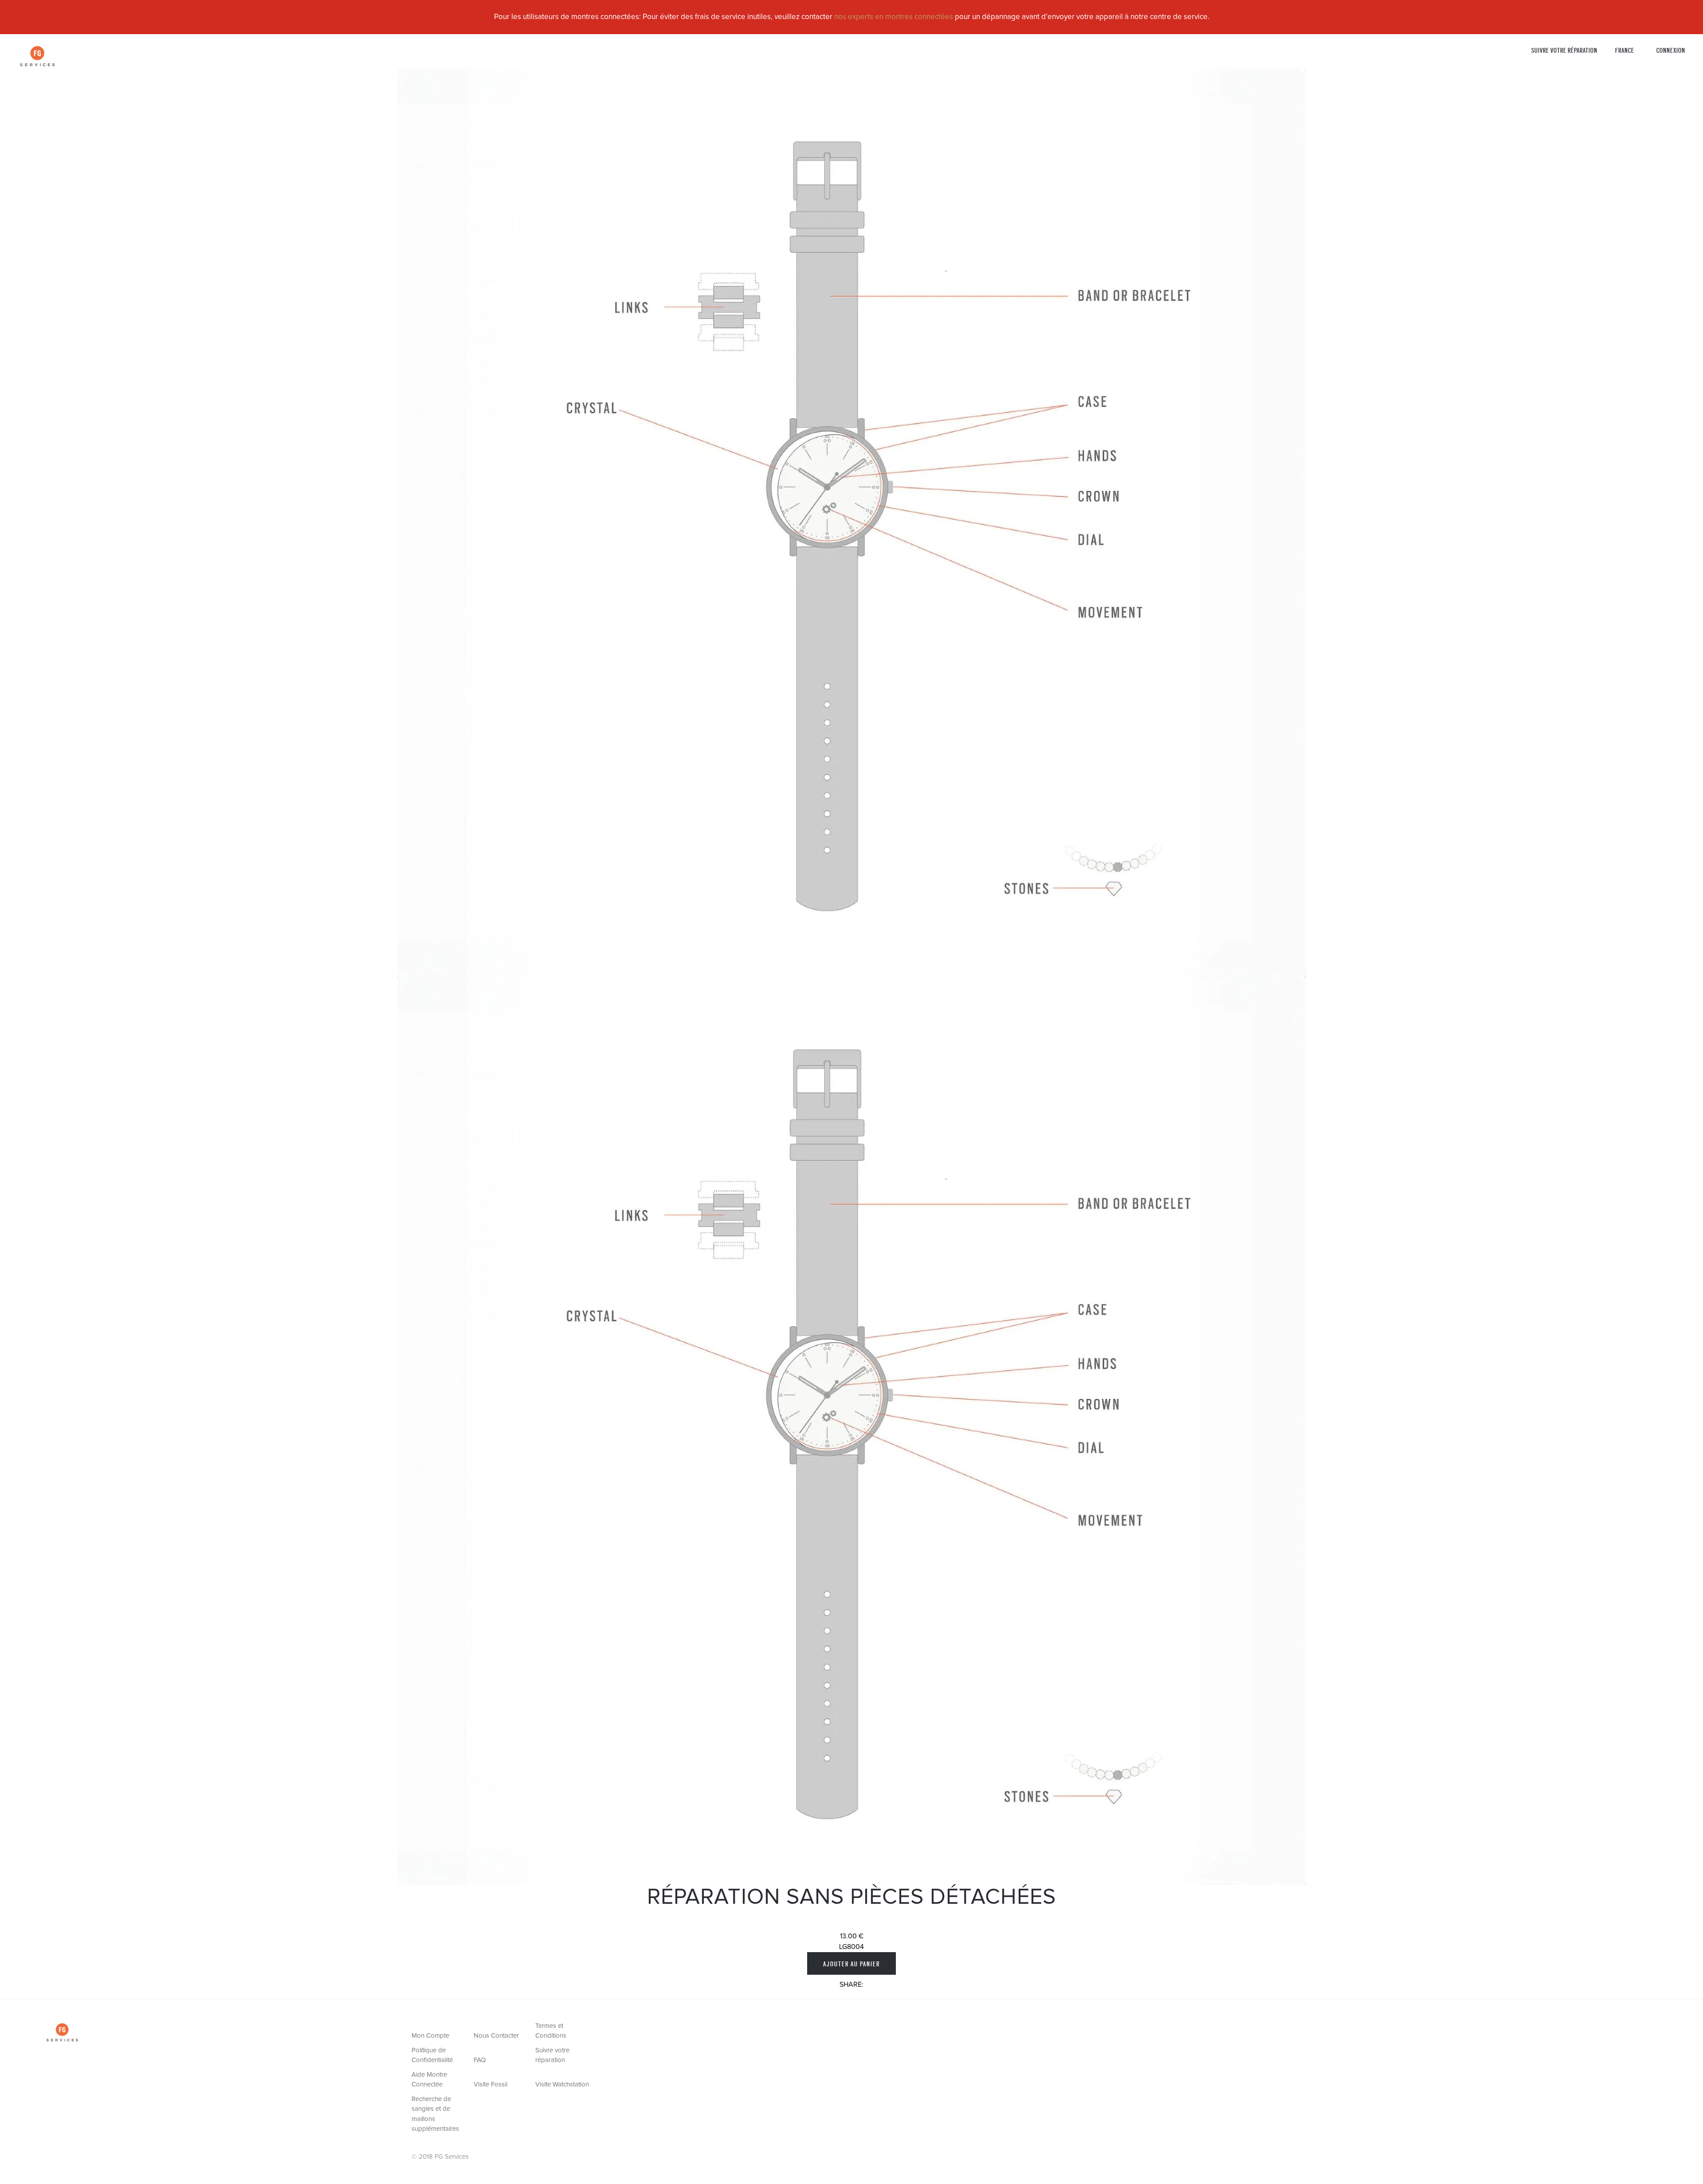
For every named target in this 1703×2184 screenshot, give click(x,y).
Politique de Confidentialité (432, 2055)
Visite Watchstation (562, 2084)
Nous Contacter (496, 2036)
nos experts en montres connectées (894, 17)
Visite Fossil (490, 2084)
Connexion (1671, 50)
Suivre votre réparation (1564, 50)
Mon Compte (430, 2036)
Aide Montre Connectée (429, 2080)
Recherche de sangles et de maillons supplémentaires (435, 2114)
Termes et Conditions (551, 2031)
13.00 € (852, 1936)
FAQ (480, 2060)
